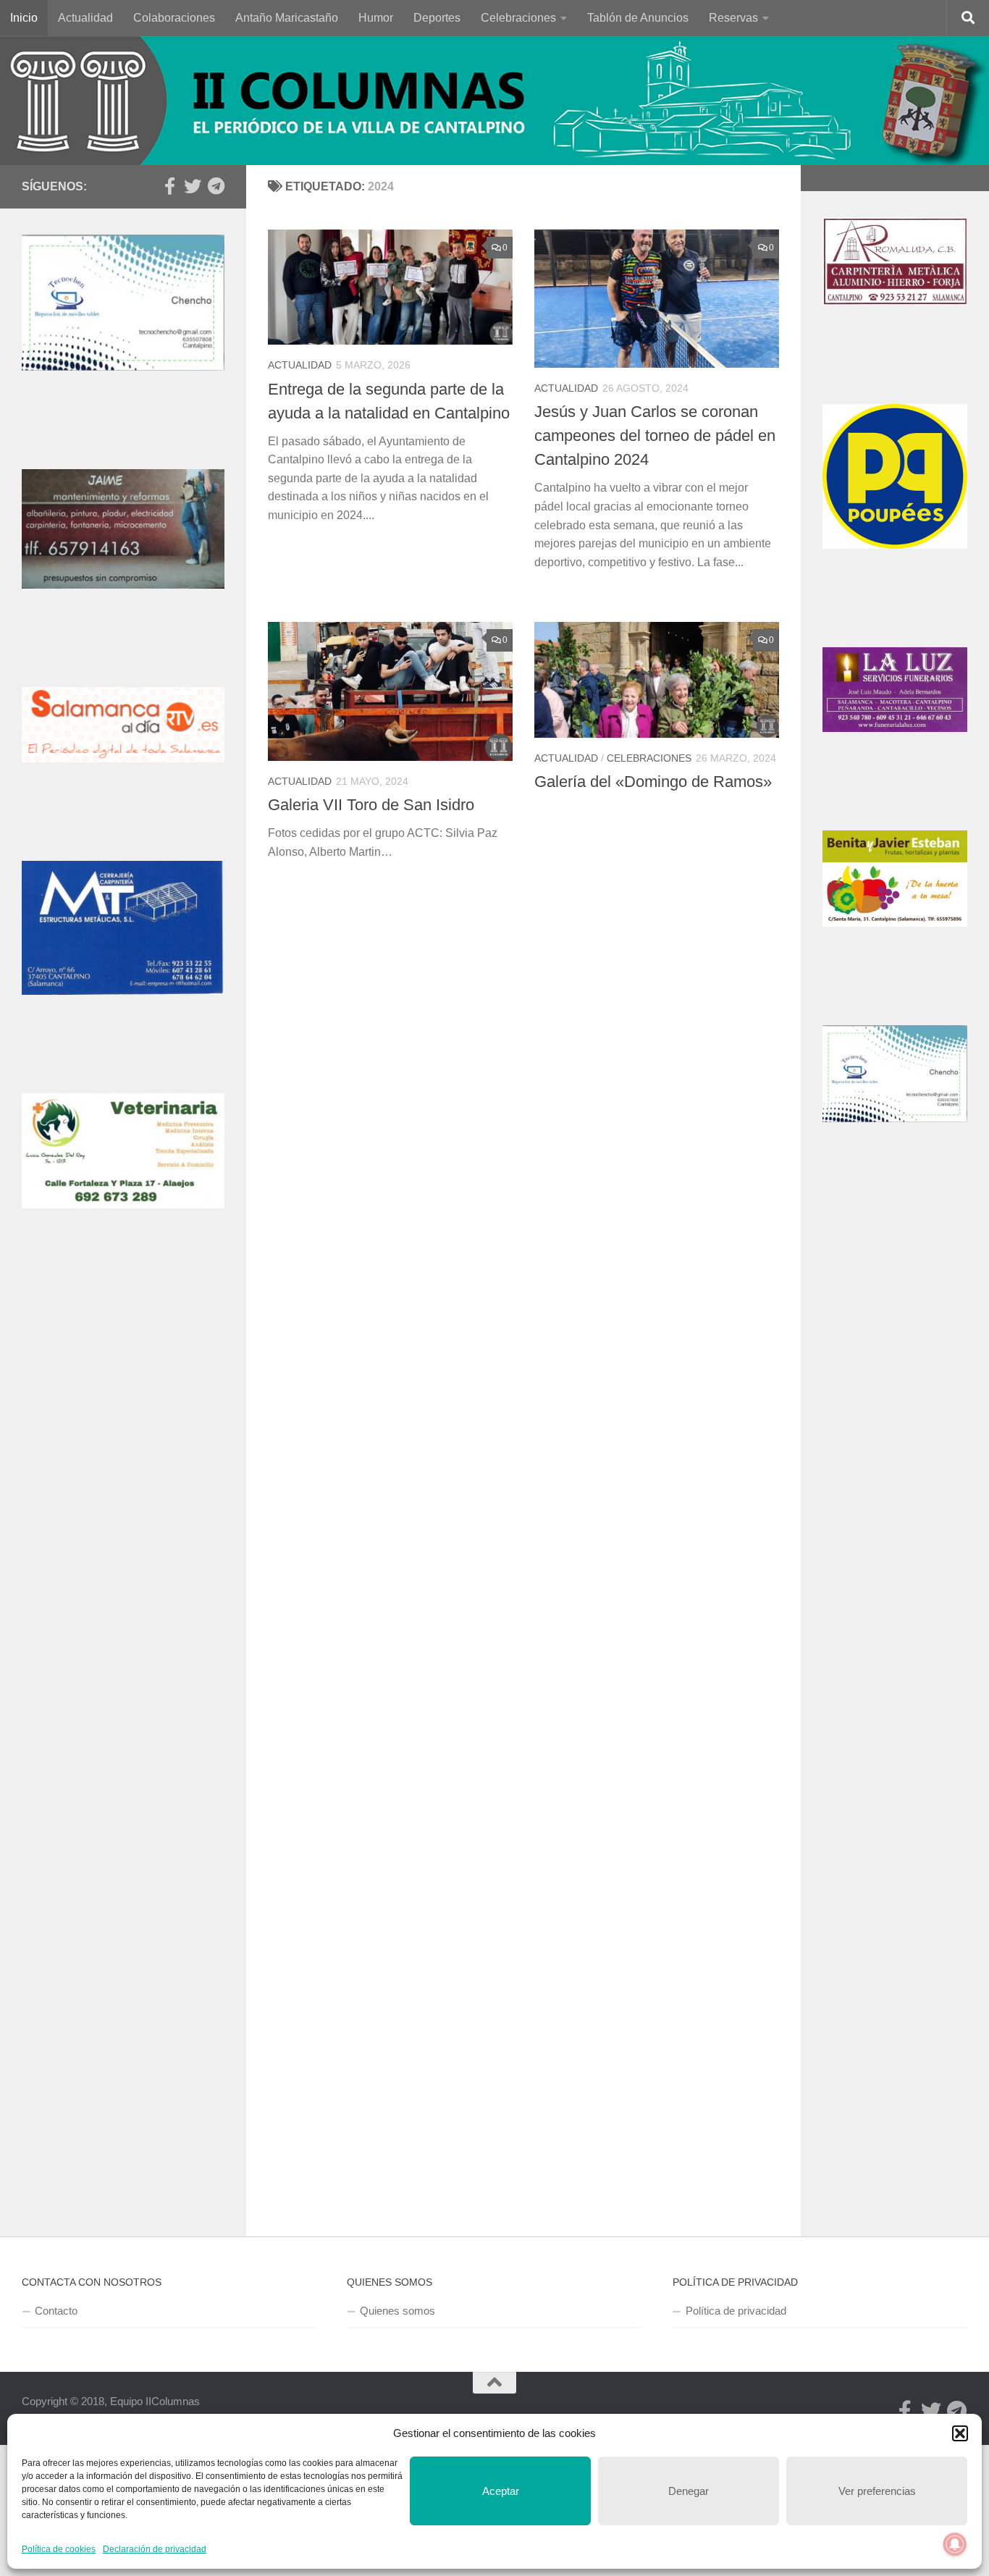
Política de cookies (59, 2549)
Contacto (56, 2311)
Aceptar (501, 2491)
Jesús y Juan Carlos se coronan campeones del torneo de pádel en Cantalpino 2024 (655, 435)
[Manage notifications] (955, 2544)
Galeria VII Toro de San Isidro (371, 805)
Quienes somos (397, 2311)
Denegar (689, 2491)
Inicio (24, 18)
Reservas (733, 18)
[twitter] (193, 186)
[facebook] (169, 186)
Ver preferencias (877, 2491)
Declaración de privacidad (155, 2549)
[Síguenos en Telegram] (216, 186)
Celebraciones (518, 18)
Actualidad (85, 18)
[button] (960, 2433)
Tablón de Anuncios (638, 18)
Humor (376, 18)
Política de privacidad (736, 2311)
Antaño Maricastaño (287, 18)
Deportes (437, 18)
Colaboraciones (174, 18)
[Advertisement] (123, 1520)
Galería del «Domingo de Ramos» (653, 782)
